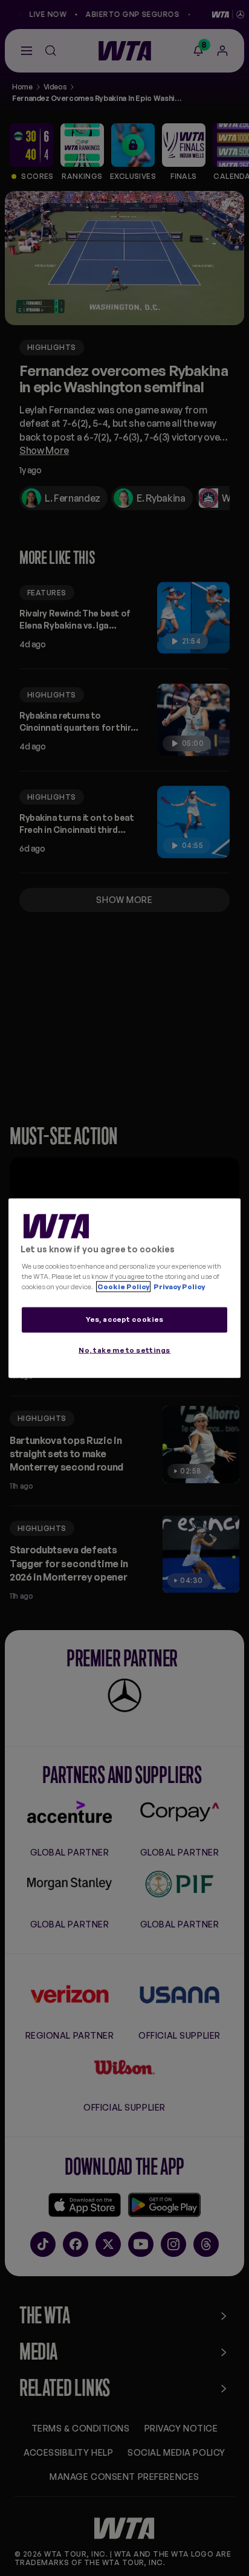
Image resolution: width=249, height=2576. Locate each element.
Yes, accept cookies (125, 1319)
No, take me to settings (124, 1350)
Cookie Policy (123, 1286)
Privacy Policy (179, 1286)
